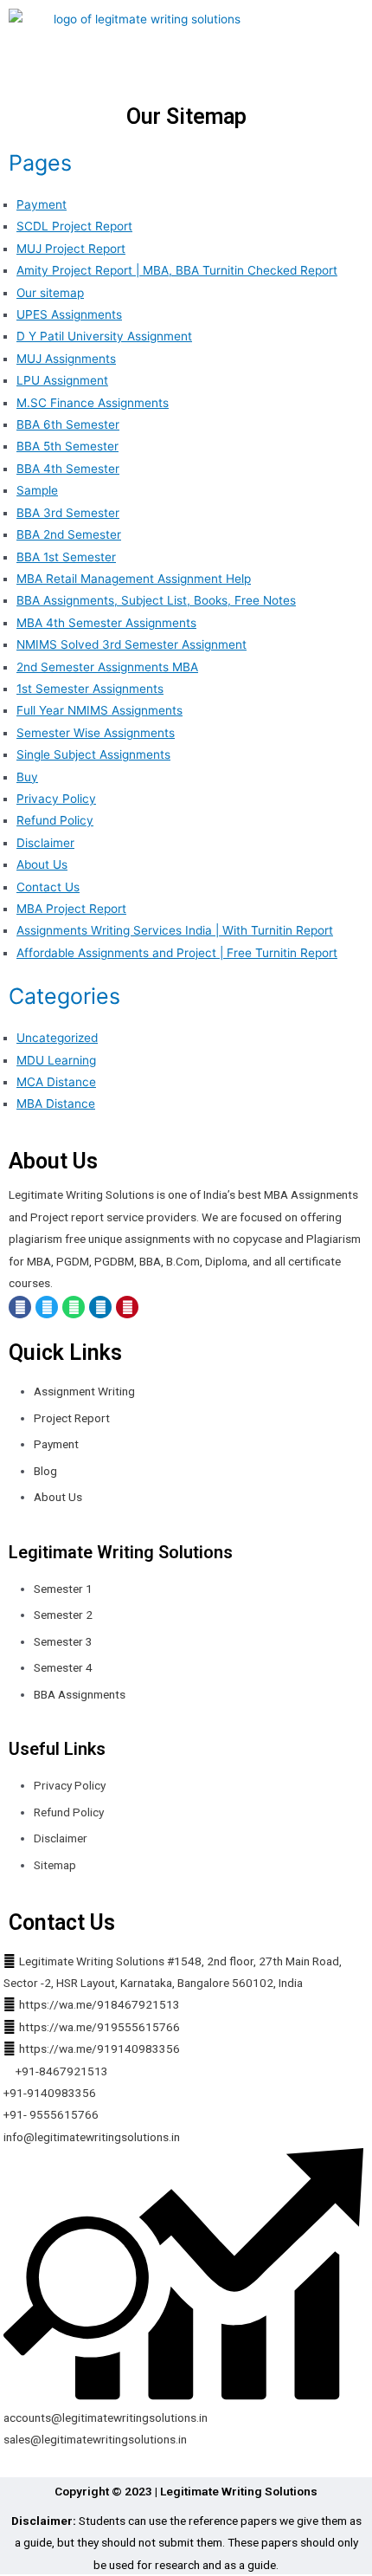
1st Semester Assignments (90, 689)
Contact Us (48, 887)
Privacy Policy (56, 799)
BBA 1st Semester (66, 557)
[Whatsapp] (74, 1307)
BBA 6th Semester (68, 424)
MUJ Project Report (71, 249)
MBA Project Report (71, 909)
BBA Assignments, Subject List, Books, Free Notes (156, 600)
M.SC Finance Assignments (93, 403)
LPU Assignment (62, 380)
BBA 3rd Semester (68, 513)
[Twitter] (47, 1307)
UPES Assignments (69, 314)
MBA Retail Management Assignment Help (134, 579)
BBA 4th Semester (68, 469)
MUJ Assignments (66, 359)
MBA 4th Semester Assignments (106, 623)
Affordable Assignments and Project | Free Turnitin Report (177, 953)
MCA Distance (56, 1082)
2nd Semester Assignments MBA (107, 667)
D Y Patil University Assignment (104, 336)
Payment (42, 204)
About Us (42, 864)
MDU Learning (56, 1060)
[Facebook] (20, 1307)
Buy (27, 777)
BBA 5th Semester (67, 446)
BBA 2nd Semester (69, 534)
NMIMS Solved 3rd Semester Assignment (131, 644)
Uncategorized (57, 1038)
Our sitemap (50, 293)
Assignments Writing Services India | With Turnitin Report (175, 930)
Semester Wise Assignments (96, 733)
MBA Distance (56, 1104)
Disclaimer (45, 843)
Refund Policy (55, 820)
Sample (37, 490)
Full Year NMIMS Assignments (99, 710)
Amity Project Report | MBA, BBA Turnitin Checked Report (177, 270)
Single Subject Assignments (93, 754)
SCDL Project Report (74, 226)
